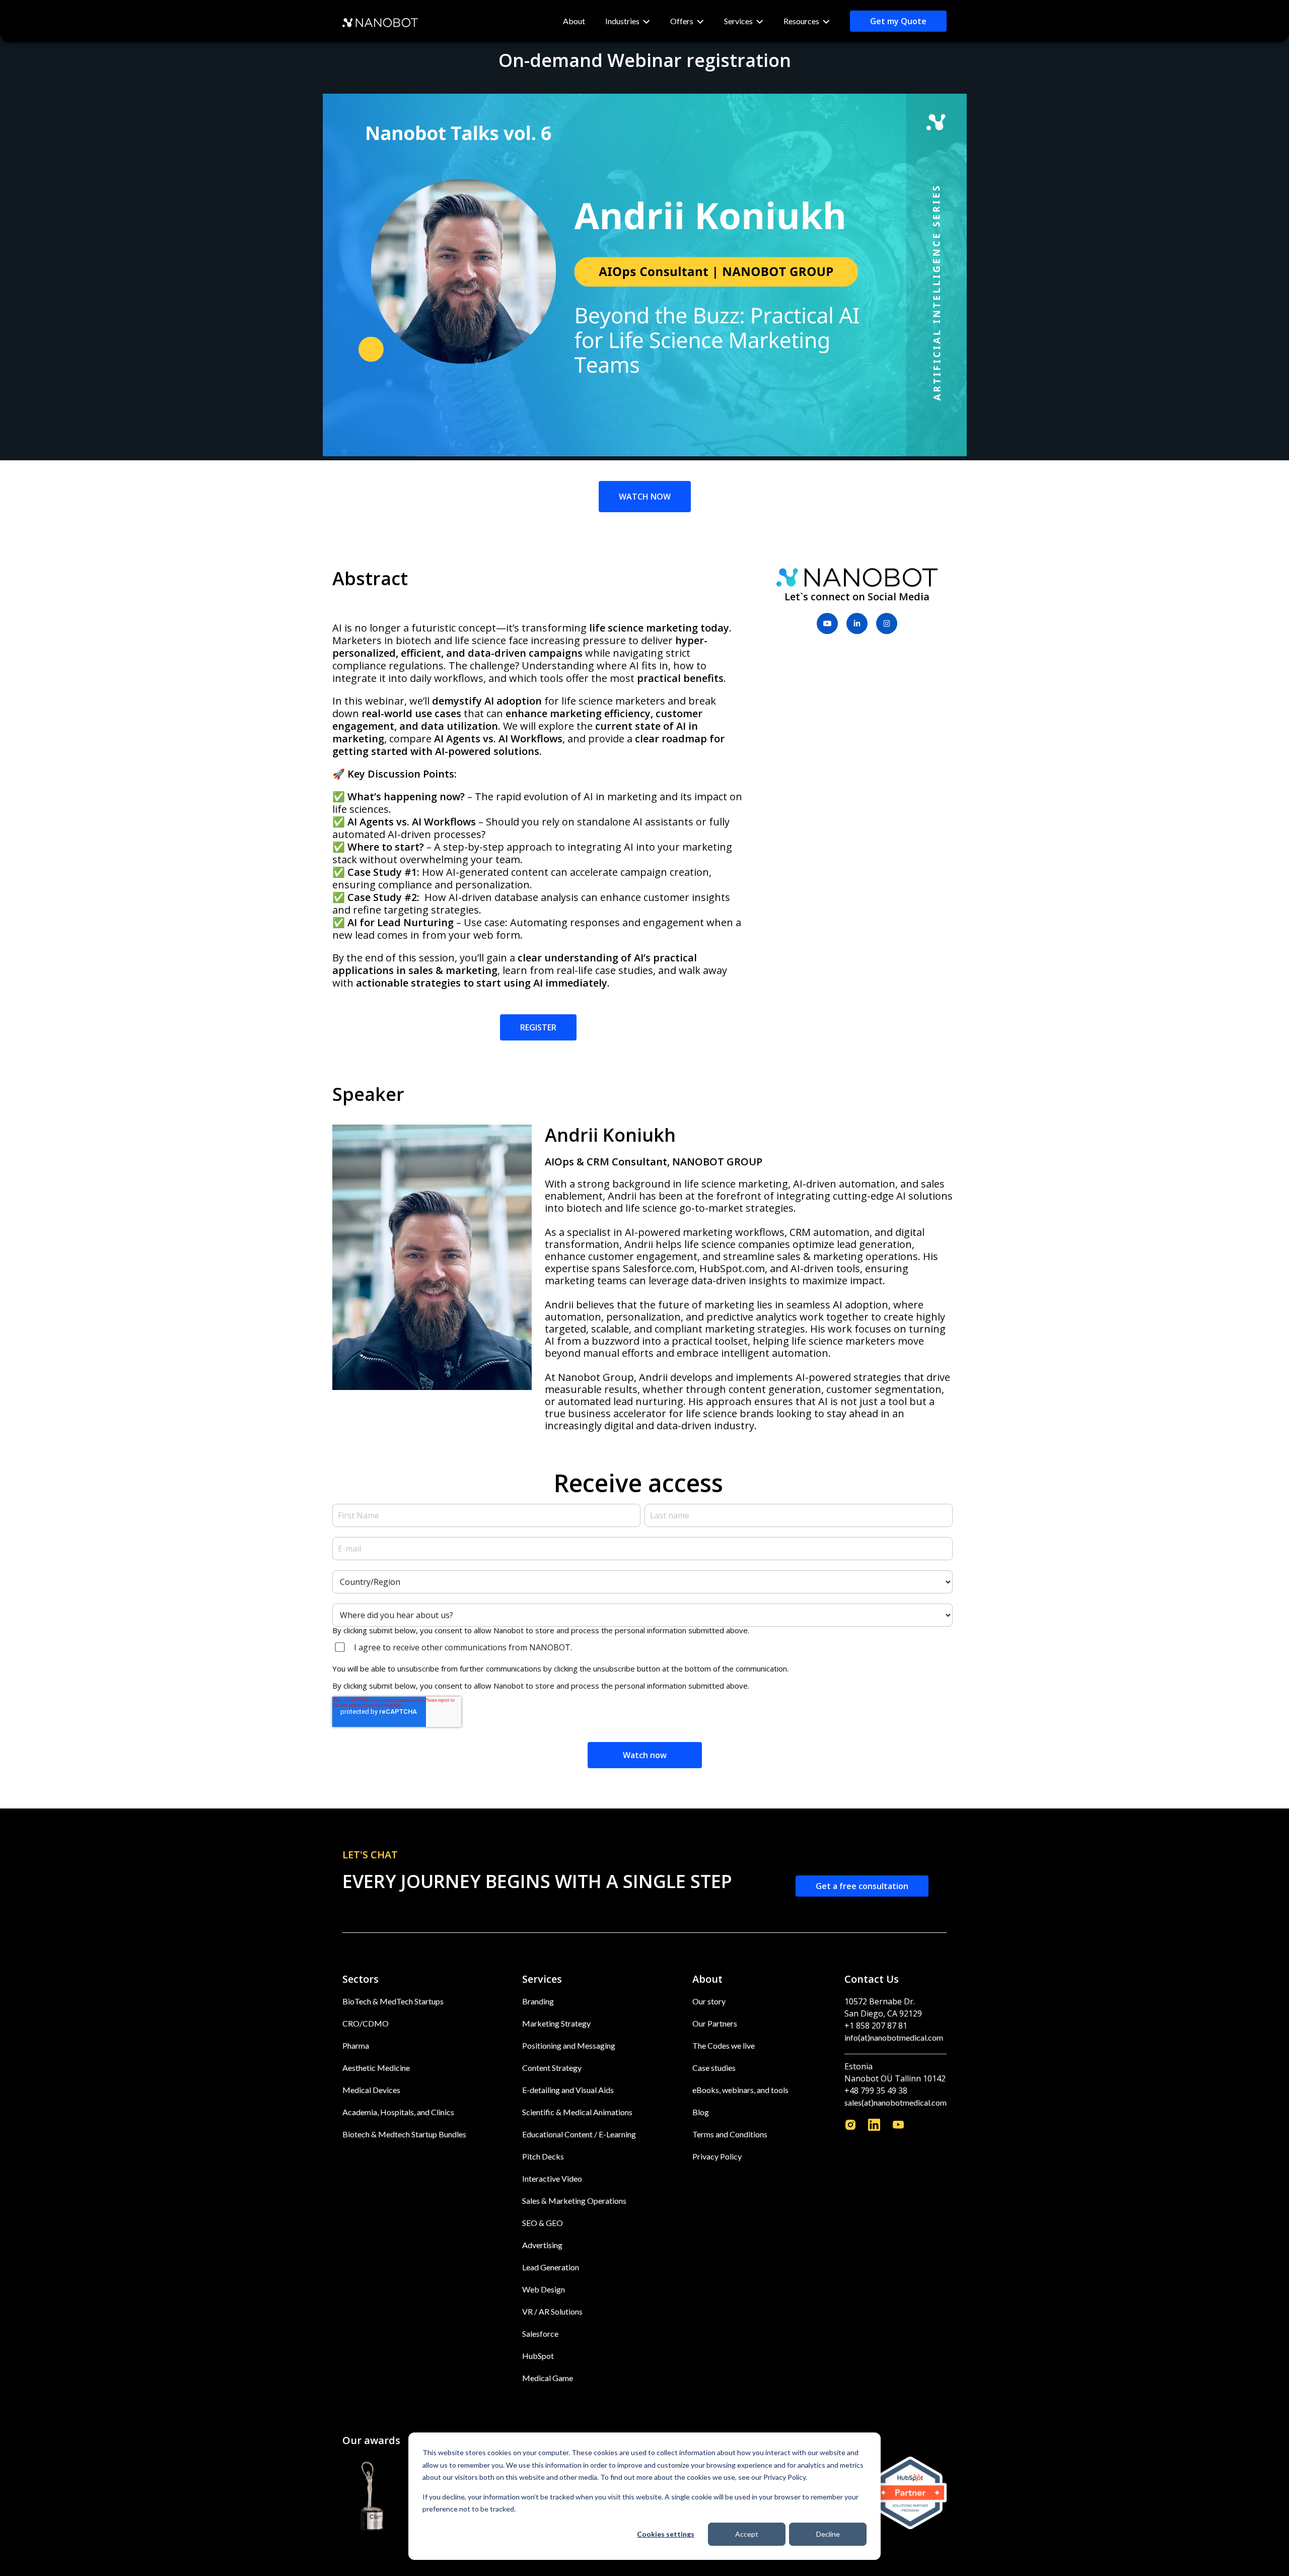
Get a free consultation (862, 1886)
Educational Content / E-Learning (579, 2134)
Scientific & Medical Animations (577, 2112)
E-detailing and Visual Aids (568, 2090)
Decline (828, 2534)
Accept (747, 2534)
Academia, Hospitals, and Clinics (398, 2112)
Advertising (542, 2245)
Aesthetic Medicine (376, 2068)
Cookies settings (666, 2534)
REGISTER (538, 1027)
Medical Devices (371, 2090)
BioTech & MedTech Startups (393, 2001)
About (574, 21)
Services (738, 21)
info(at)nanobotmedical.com (894, 2037)
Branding (538, 2001)
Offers (682, 21)
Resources (801, 21)
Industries (622, 21)
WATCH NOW (645, 497)
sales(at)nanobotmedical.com (896, 2102)
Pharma (356, 2045)
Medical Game (548, 2378)
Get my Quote (898, 21)
